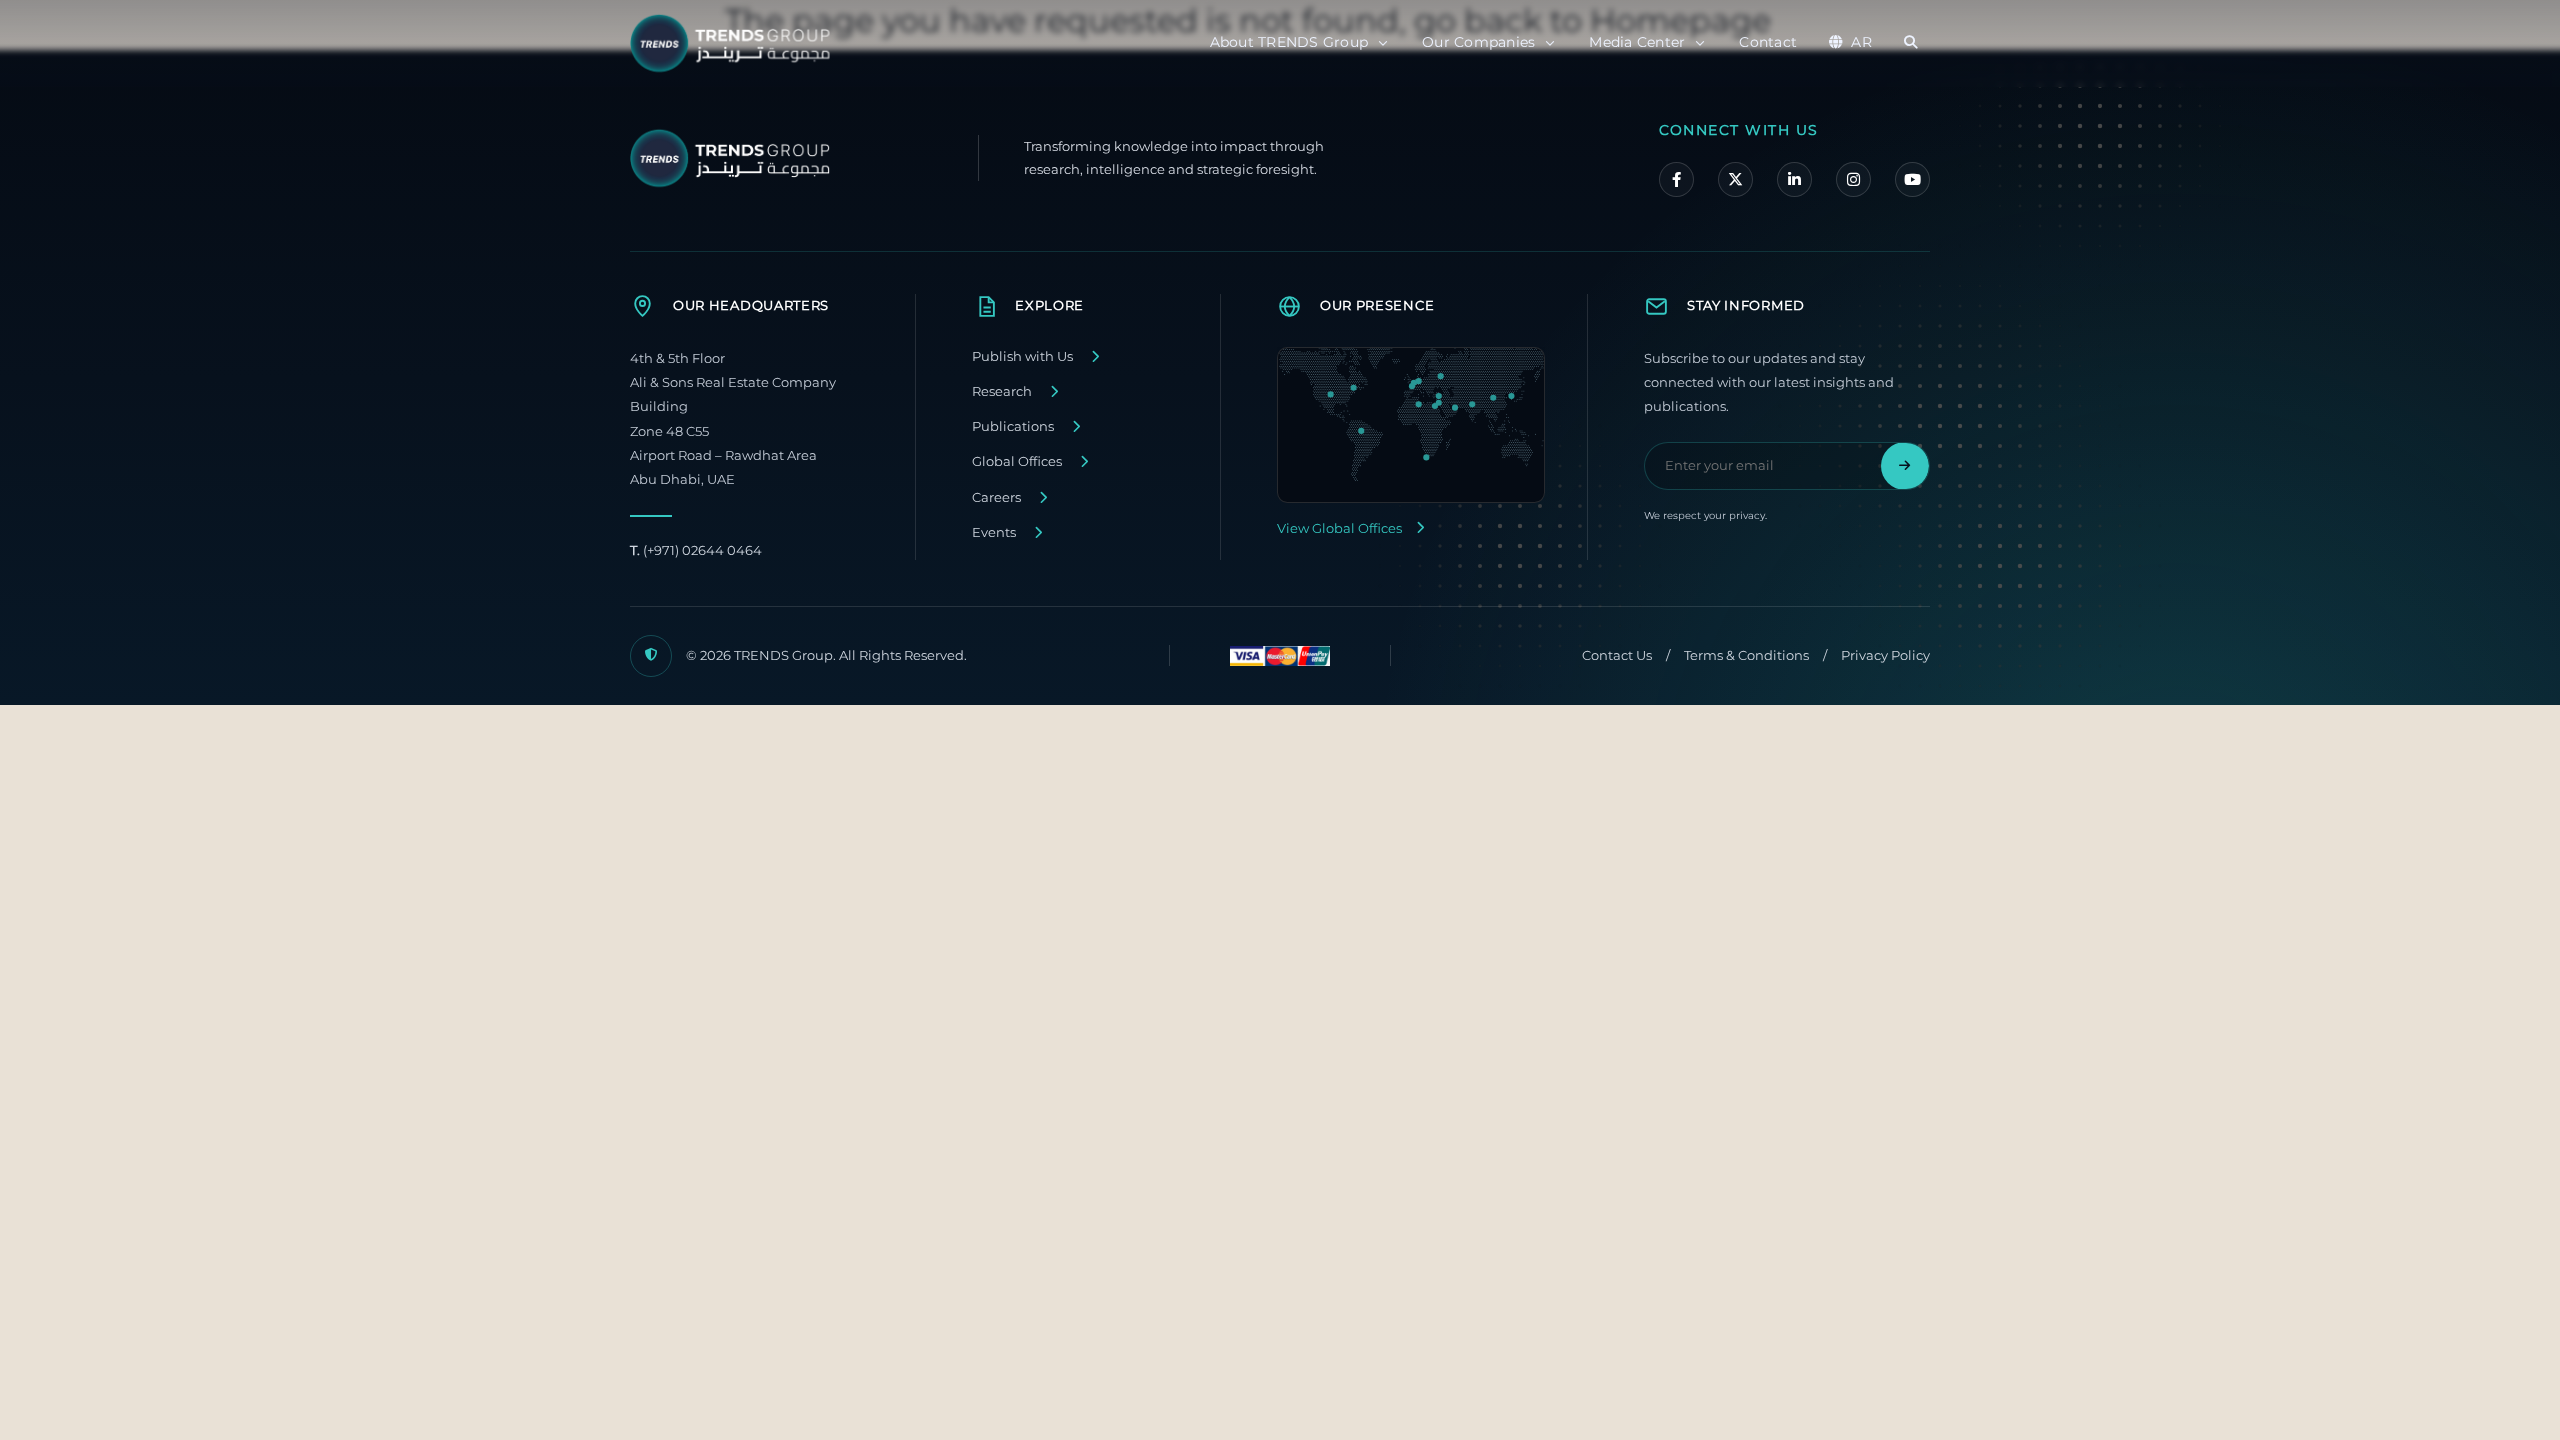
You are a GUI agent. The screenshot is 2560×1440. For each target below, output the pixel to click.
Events (994, 532)
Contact (1768, 42)
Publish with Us (1022, 356)
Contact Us (1617, 655)
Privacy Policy (1885, 655)
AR (1861, 42)
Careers (996, 497)
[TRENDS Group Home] (735, 43)
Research (1002, 391)
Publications (1013, 426)
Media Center (1637, 42)
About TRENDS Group (1289, 42)
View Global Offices (1339, 528)
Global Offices (1017, 461)
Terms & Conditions (1746, 655)
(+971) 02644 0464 (696, 550)
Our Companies (1478, 42)
